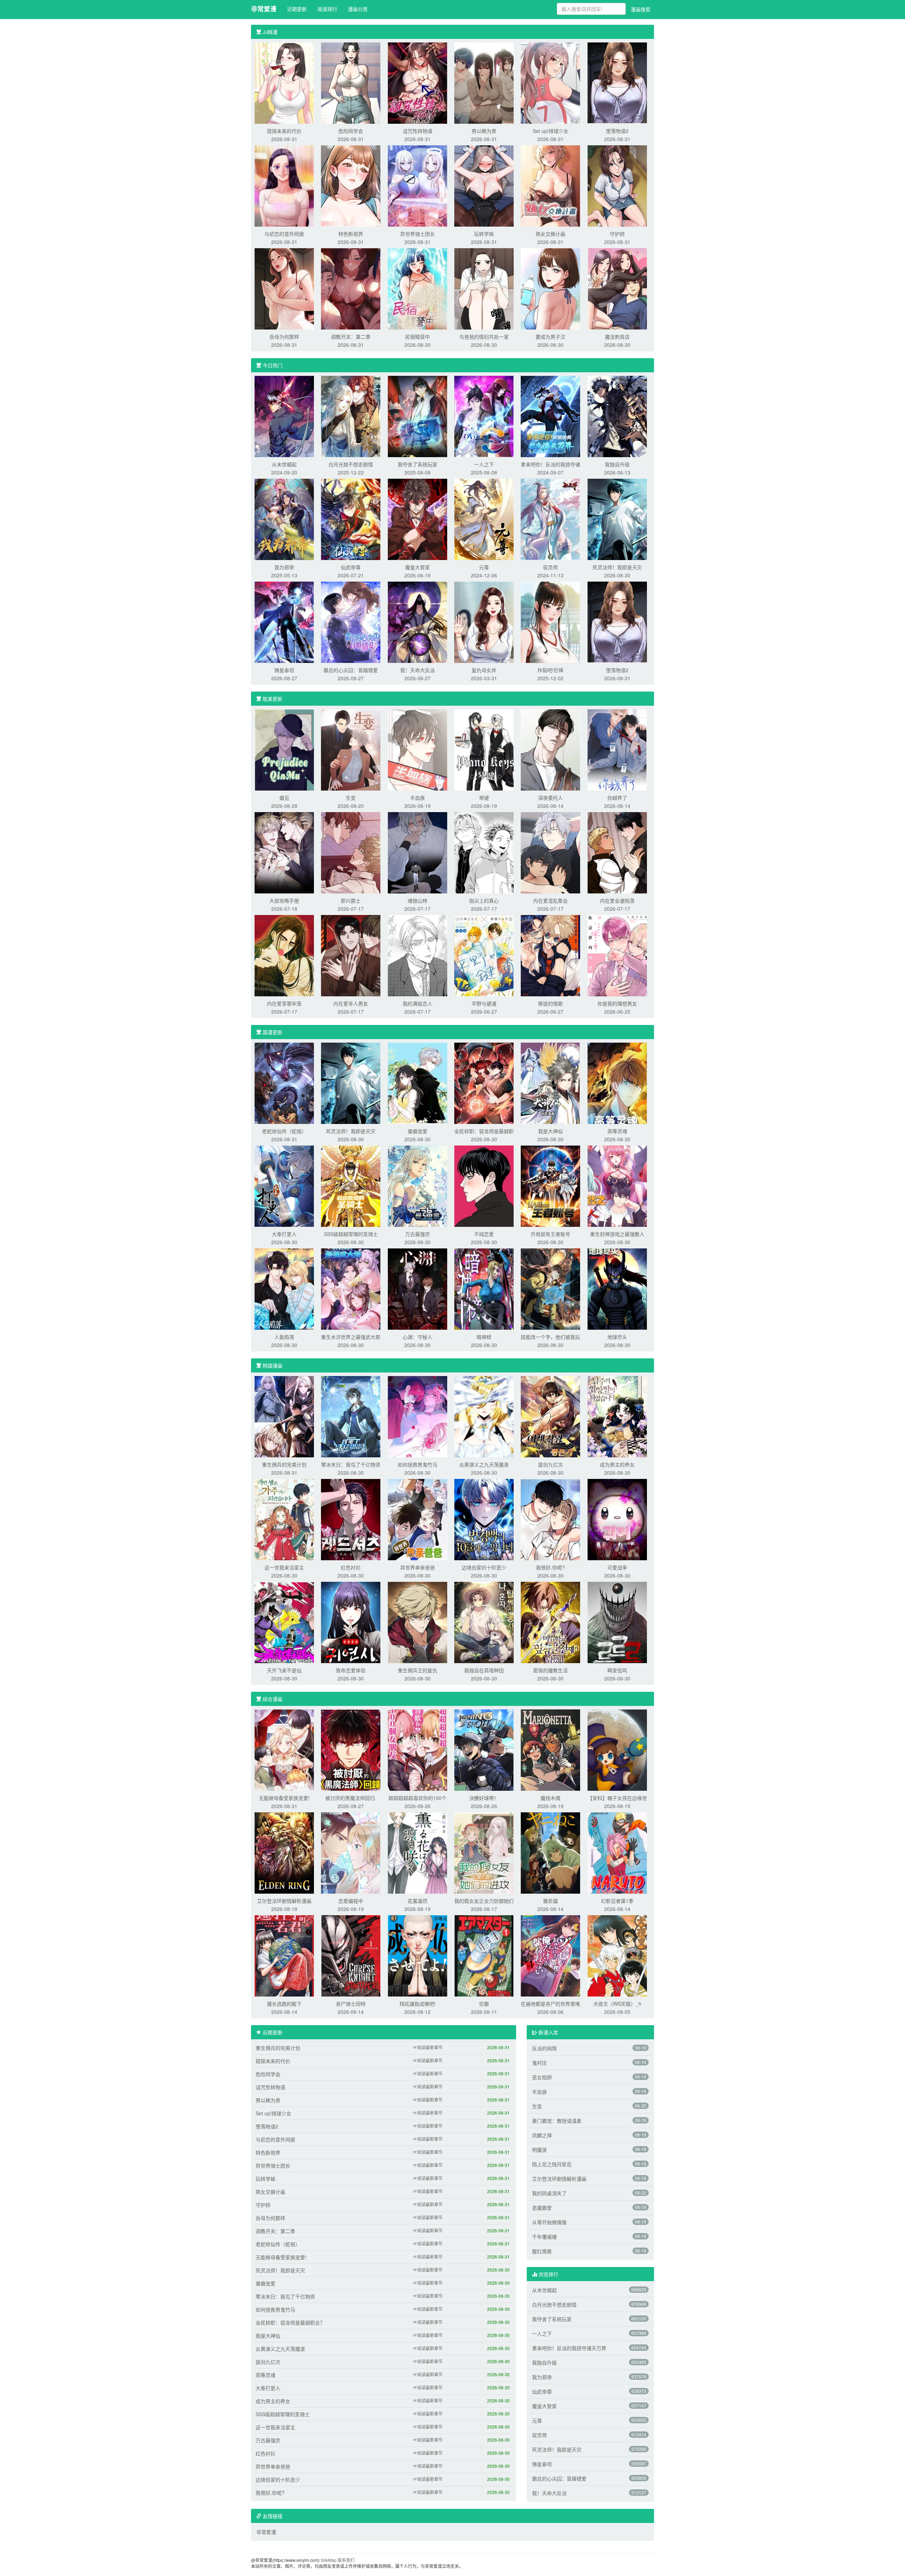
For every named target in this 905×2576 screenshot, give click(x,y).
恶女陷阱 (542, 2077)
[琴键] (484, 749)
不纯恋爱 (484, 1234)
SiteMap (329, 2560)
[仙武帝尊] (351, 519)
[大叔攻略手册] (284, 852)
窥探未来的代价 (284, 131)
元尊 (484, 567)
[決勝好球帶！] (484, 1749)
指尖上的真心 (484, 901)
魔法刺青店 (617, 337)
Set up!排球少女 (551, 131)
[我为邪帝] (284, 519)
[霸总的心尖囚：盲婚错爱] (351, 622)
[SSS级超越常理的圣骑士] (351, 1185)
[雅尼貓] (550, 1852)
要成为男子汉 (550, 337)
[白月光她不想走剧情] (351, 416)
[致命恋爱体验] (351, 1622)
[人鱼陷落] (284, 1288)
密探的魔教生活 (550, 1670)
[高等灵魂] (617, 1083)
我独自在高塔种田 (484, 1670)
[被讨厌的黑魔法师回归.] (351, 1749)
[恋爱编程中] (351, 1852)
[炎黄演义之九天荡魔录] (484, 1416)
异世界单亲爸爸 (418, 1567)
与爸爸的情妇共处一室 (484, 337)
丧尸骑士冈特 (351, 2004)
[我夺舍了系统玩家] (418, 416)
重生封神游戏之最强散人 (617, 1234)
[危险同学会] (351, 82)
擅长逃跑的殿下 (284, 2004)
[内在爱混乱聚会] (550, 852)
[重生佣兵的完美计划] (284, 1416)
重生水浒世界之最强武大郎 (351, 1337)
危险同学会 (351, 131)
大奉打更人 (284, 1234)
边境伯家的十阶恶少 (484, 1567)
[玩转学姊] (484, 185)
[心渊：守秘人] (418, 1288)
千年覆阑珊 (544, 2237)
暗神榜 (484, 1337)
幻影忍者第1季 (617, 1901)
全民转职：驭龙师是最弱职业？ (290, 2323)
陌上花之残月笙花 (552, 2164)
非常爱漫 (264, 9)
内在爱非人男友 (351, 1003)
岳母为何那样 (284, 337)
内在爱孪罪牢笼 (284, 1003)
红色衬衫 (351, 1567)
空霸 (484, 2004)
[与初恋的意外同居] (284, 185)
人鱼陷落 (284, 1337)
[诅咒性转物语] (418, 82)
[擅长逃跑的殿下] (284, 1955)
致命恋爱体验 (351, 1670)
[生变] (351, 749)
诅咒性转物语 (418, 131)
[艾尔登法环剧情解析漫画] (284, 1852)
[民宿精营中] (418, 288)
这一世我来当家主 (284, 1567)
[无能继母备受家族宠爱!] (284, 1749)
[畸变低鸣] (617, 1622)
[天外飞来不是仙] (284, 1622)
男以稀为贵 (484, 131)
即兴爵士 (351, 901)
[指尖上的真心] (484, 852)
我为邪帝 (284, 567)
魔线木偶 (550, 1798)
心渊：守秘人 (418, 1337)
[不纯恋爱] (484, 1185)
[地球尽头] (617, 1288)
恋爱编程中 (351, 1901)
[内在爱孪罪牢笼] (284, 955)
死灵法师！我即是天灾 (617, 567)
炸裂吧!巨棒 (550, 670)
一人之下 (484, 464)
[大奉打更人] (284, 1185)
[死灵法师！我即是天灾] (617, 519)
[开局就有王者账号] (550, 1185)
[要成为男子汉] (550, 288)
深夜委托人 (550, 798)
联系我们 (346, 2560)
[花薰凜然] (418, 1852)
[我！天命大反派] (418, 622)
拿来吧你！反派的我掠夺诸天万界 (569, 2348)
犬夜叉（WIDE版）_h (617, 2004)
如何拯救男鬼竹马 (418, 1464)
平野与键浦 (484, 1003)
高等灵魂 (617, 1131)
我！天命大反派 (418, 670)
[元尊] (484, 519)
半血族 (418, 798)
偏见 (284, 798)
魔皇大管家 (418, 567)
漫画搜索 (641, 9)
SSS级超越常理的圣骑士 (351, 1234)
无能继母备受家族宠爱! (284, 1798)
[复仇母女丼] (484, 622)
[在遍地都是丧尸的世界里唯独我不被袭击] (550, 1955)
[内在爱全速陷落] (617, 852)
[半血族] (418, 749)
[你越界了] (617, 749)
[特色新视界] (351, 185)
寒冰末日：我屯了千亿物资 (351, 1464)
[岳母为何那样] (284, 288)
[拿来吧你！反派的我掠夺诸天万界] (550, 416)
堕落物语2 (617, 131)
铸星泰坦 (284, 670)
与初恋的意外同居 (284, 234)
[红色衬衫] (351, 1519)
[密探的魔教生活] (550, 1622)
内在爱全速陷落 (617, 901)
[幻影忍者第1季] (617, 1852)
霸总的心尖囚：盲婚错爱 (351, 670)
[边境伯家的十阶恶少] (484, 1519)
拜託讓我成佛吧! (418, 2004)
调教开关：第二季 (351, 337)
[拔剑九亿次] (550, 1416)
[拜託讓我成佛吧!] (418, 1955)
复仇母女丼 (484, 670)
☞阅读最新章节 (428, 2047)
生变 (351, 798)
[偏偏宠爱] (418, 1083)
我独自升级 (617, 464)
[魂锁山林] (418, 852)
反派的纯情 (544, 2048)
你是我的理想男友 (617, 1003)
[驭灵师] (550, 519)
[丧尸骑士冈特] (351, 1955)
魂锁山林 (418, 901)
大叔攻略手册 (284, 901)
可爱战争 (617, 1567)
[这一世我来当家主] (284, 1519)
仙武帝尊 (351, 567)
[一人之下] (484, 416)
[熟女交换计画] (550, 185)
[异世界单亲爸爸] (418, 1519)
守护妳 (617, 234)
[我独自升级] (617, 416)
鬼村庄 (539, 2063)
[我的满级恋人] (418, 955)
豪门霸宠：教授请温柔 (557, 2121)
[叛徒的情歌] (550, 955)
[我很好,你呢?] (550, 1519)
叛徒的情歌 (550, 1003)
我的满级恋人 (418, 1003)
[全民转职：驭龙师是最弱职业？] (484, 1083)
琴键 (484, 798)
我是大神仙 (550, 1131)
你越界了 (617, 798)
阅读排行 (327, 9)
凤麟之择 (542, 2135)
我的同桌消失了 (549, 2193)
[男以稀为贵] (484, 82)
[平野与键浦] (484, 955)
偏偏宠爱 (418, 1131)
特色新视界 (351, 234)
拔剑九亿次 (550, 1464)
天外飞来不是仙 (284, 1670)
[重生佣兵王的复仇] (418, 1622)
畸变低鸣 (617, 1670)
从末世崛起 (284, 464)
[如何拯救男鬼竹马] (418, 1416)
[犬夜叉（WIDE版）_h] (617, 1955)
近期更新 (297, 9)
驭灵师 (550, 567)
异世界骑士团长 (418, 234)
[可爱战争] (617, 1519)
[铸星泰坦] (284, 622)
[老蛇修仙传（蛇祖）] (284, 1083)
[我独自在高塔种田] (484, 1622)
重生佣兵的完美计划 (284, 1464)
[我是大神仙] (550, 1083)
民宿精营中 (418, 337)
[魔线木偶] (550, 1749)
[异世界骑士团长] (418, 185)
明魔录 (539, 2150)
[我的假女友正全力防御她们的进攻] (484, 1852)
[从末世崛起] (284, 416)
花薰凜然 (418, 1901)
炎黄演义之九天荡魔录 (484, 1464)
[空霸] (484, 1955)
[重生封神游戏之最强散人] (617, 1185)
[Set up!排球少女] (550, 82)
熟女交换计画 (550, 234)
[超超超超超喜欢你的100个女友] (418, 1749)
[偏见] (284, 749)
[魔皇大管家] (418, 519)
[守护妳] (617, 185)
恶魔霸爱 (542, 2208)
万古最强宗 (418, 1234)
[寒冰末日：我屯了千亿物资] (351, 1416)
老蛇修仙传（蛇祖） (284, 1131)
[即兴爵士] (351, 852)
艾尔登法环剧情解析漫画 (284, 1901)
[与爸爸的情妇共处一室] (484, 288)
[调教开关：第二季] (351, 288)
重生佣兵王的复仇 (418, 1670)
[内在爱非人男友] (351, 955)
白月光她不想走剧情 (351, 464)
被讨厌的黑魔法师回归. (351, 1798)
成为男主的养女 (617, 1464)
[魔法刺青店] (617, 288)
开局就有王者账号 (550, 1234)
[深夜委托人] (550, 749)
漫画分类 (358, 9)
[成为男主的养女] (617, 1416)
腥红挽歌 (542, 2251)
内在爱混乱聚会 (550, 901)
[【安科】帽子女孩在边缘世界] (617, 1749)
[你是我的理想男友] (617, 955)
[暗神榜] (484, 1288)
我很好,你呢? (550, 1567)
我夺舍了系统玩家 (418, 464)
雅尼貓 (550, 1901)
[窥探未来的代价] (284, 82)
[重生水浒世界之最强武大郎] (351, 1288)
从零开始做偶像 (549, 2222)
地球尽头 (617, 1337)
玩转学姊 (484, 234)
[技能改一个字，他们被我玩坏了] (550, 1288)
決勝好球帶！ (484, 1798)
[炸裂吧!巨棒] (550, 622)
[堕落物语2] (617, 82)
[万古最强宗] (418, 1185)
